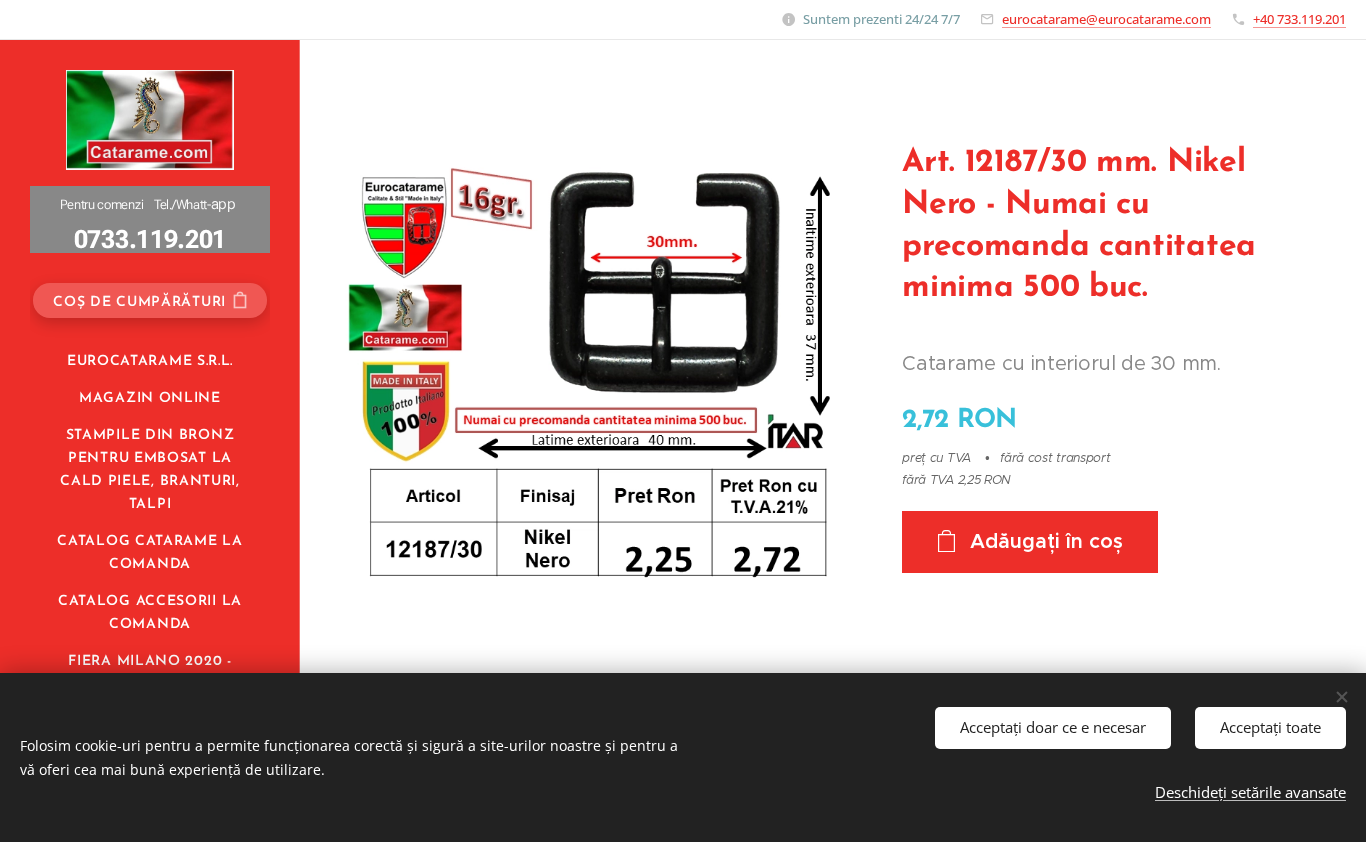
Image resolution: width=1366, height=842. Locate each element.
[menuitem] (150, 361)
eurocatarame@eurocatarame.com (1106, 19)
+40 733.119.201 (1299, 19)
